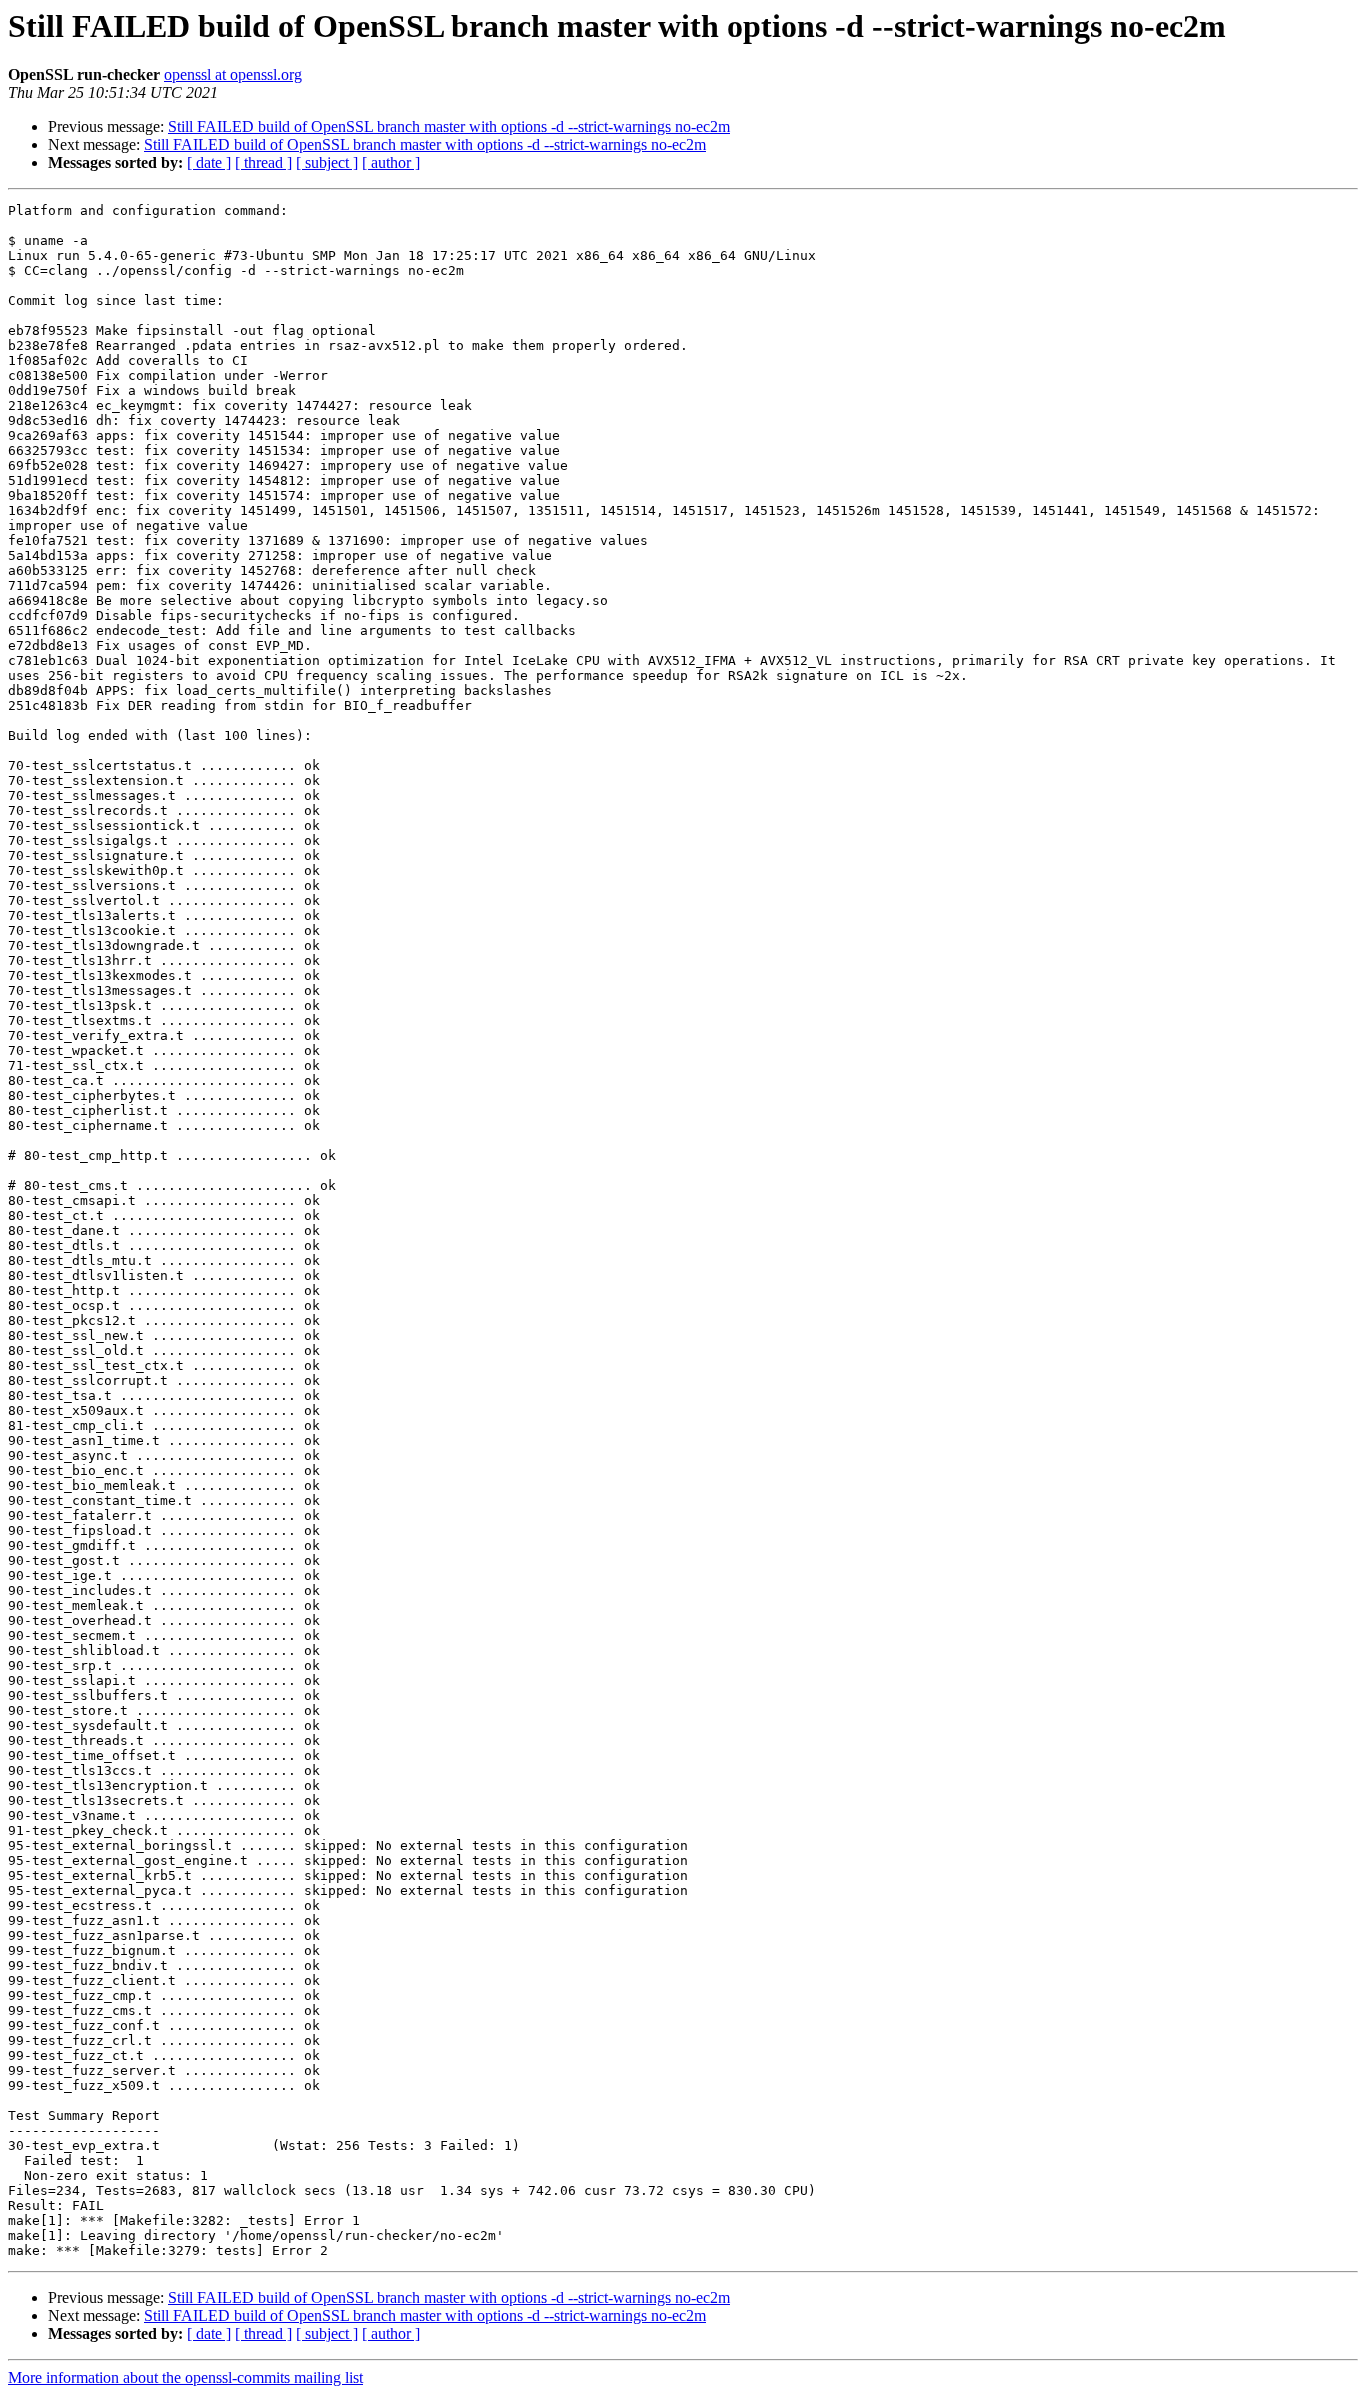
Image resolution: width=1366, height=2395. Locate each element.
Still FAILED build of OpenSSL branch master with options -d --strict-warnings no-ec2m (449, 126)
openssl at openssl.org (233, 74)
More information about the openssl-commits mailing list (185, 2377)
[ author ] (391, 162)
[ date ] (209, 162)
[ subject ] (327, 162)
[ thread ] (263, 162)
